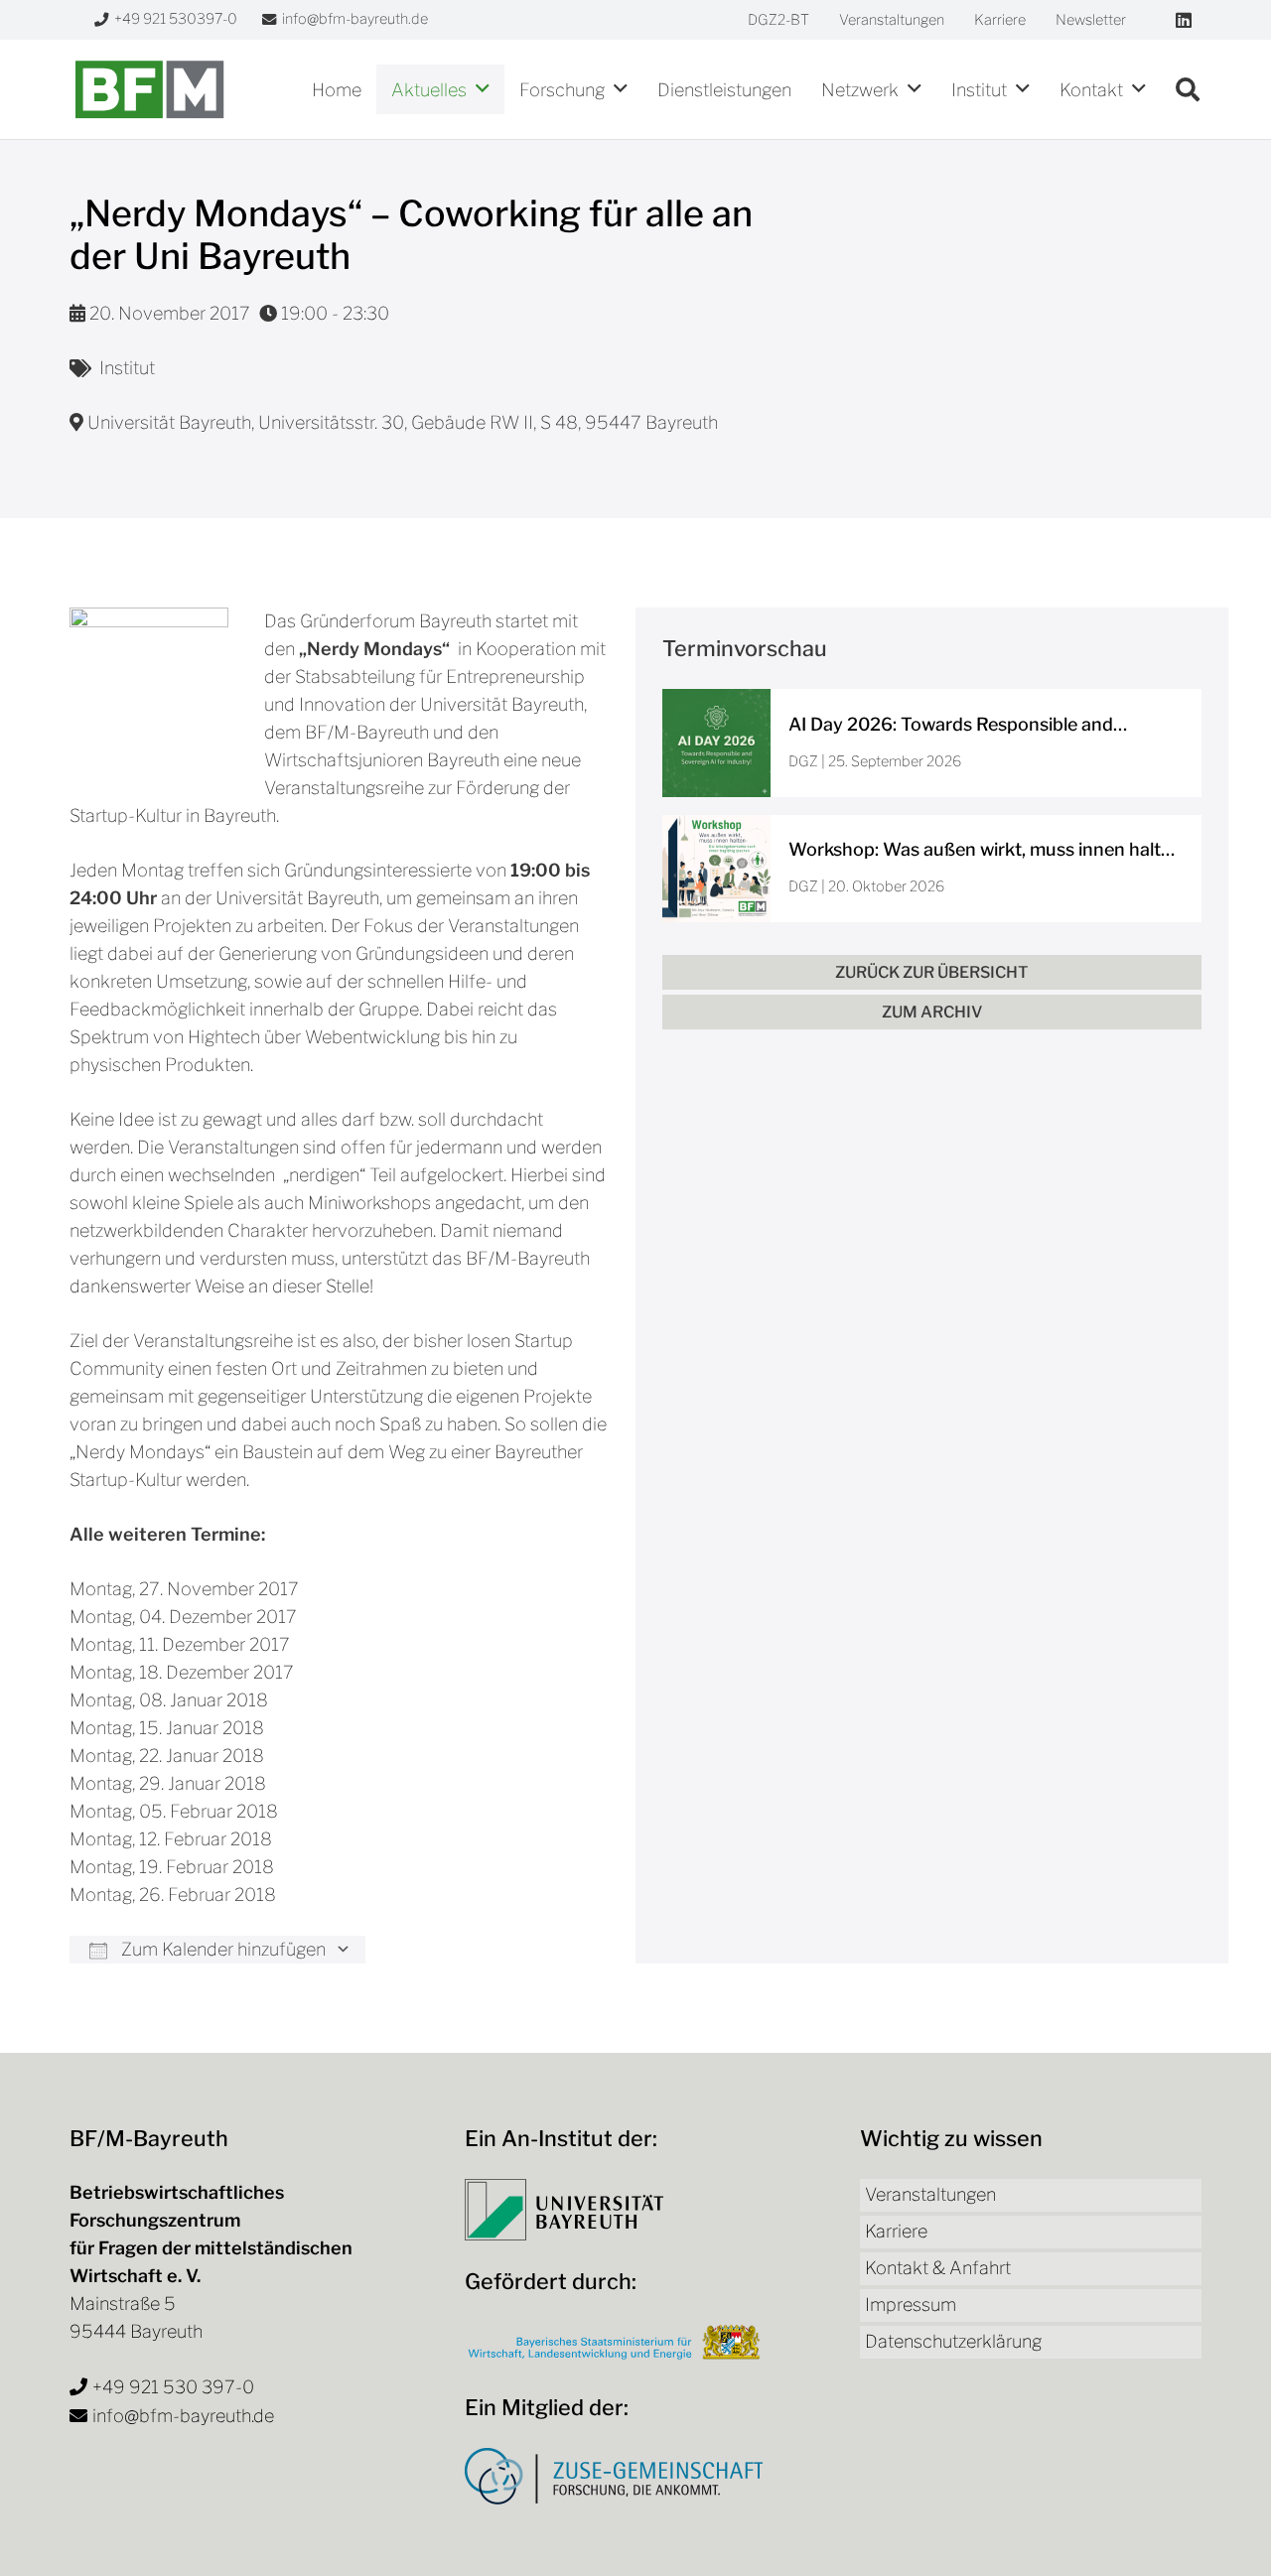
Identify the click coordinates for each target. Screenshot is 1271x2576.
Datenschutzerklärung (953, 2341)
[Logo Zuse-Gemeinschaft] (614, 2476)
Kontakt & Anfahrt (938, 2268)
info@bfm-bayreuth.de (183, 2416)
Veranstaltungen (930, 2194)
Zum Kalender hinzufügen (221, 1949)
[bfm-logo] (149, 89)
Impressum (911, 2305)
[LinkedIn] (1184, 20)
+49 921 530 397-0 (173, 2387)
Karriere (896, 2231)
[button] (483, 89)
